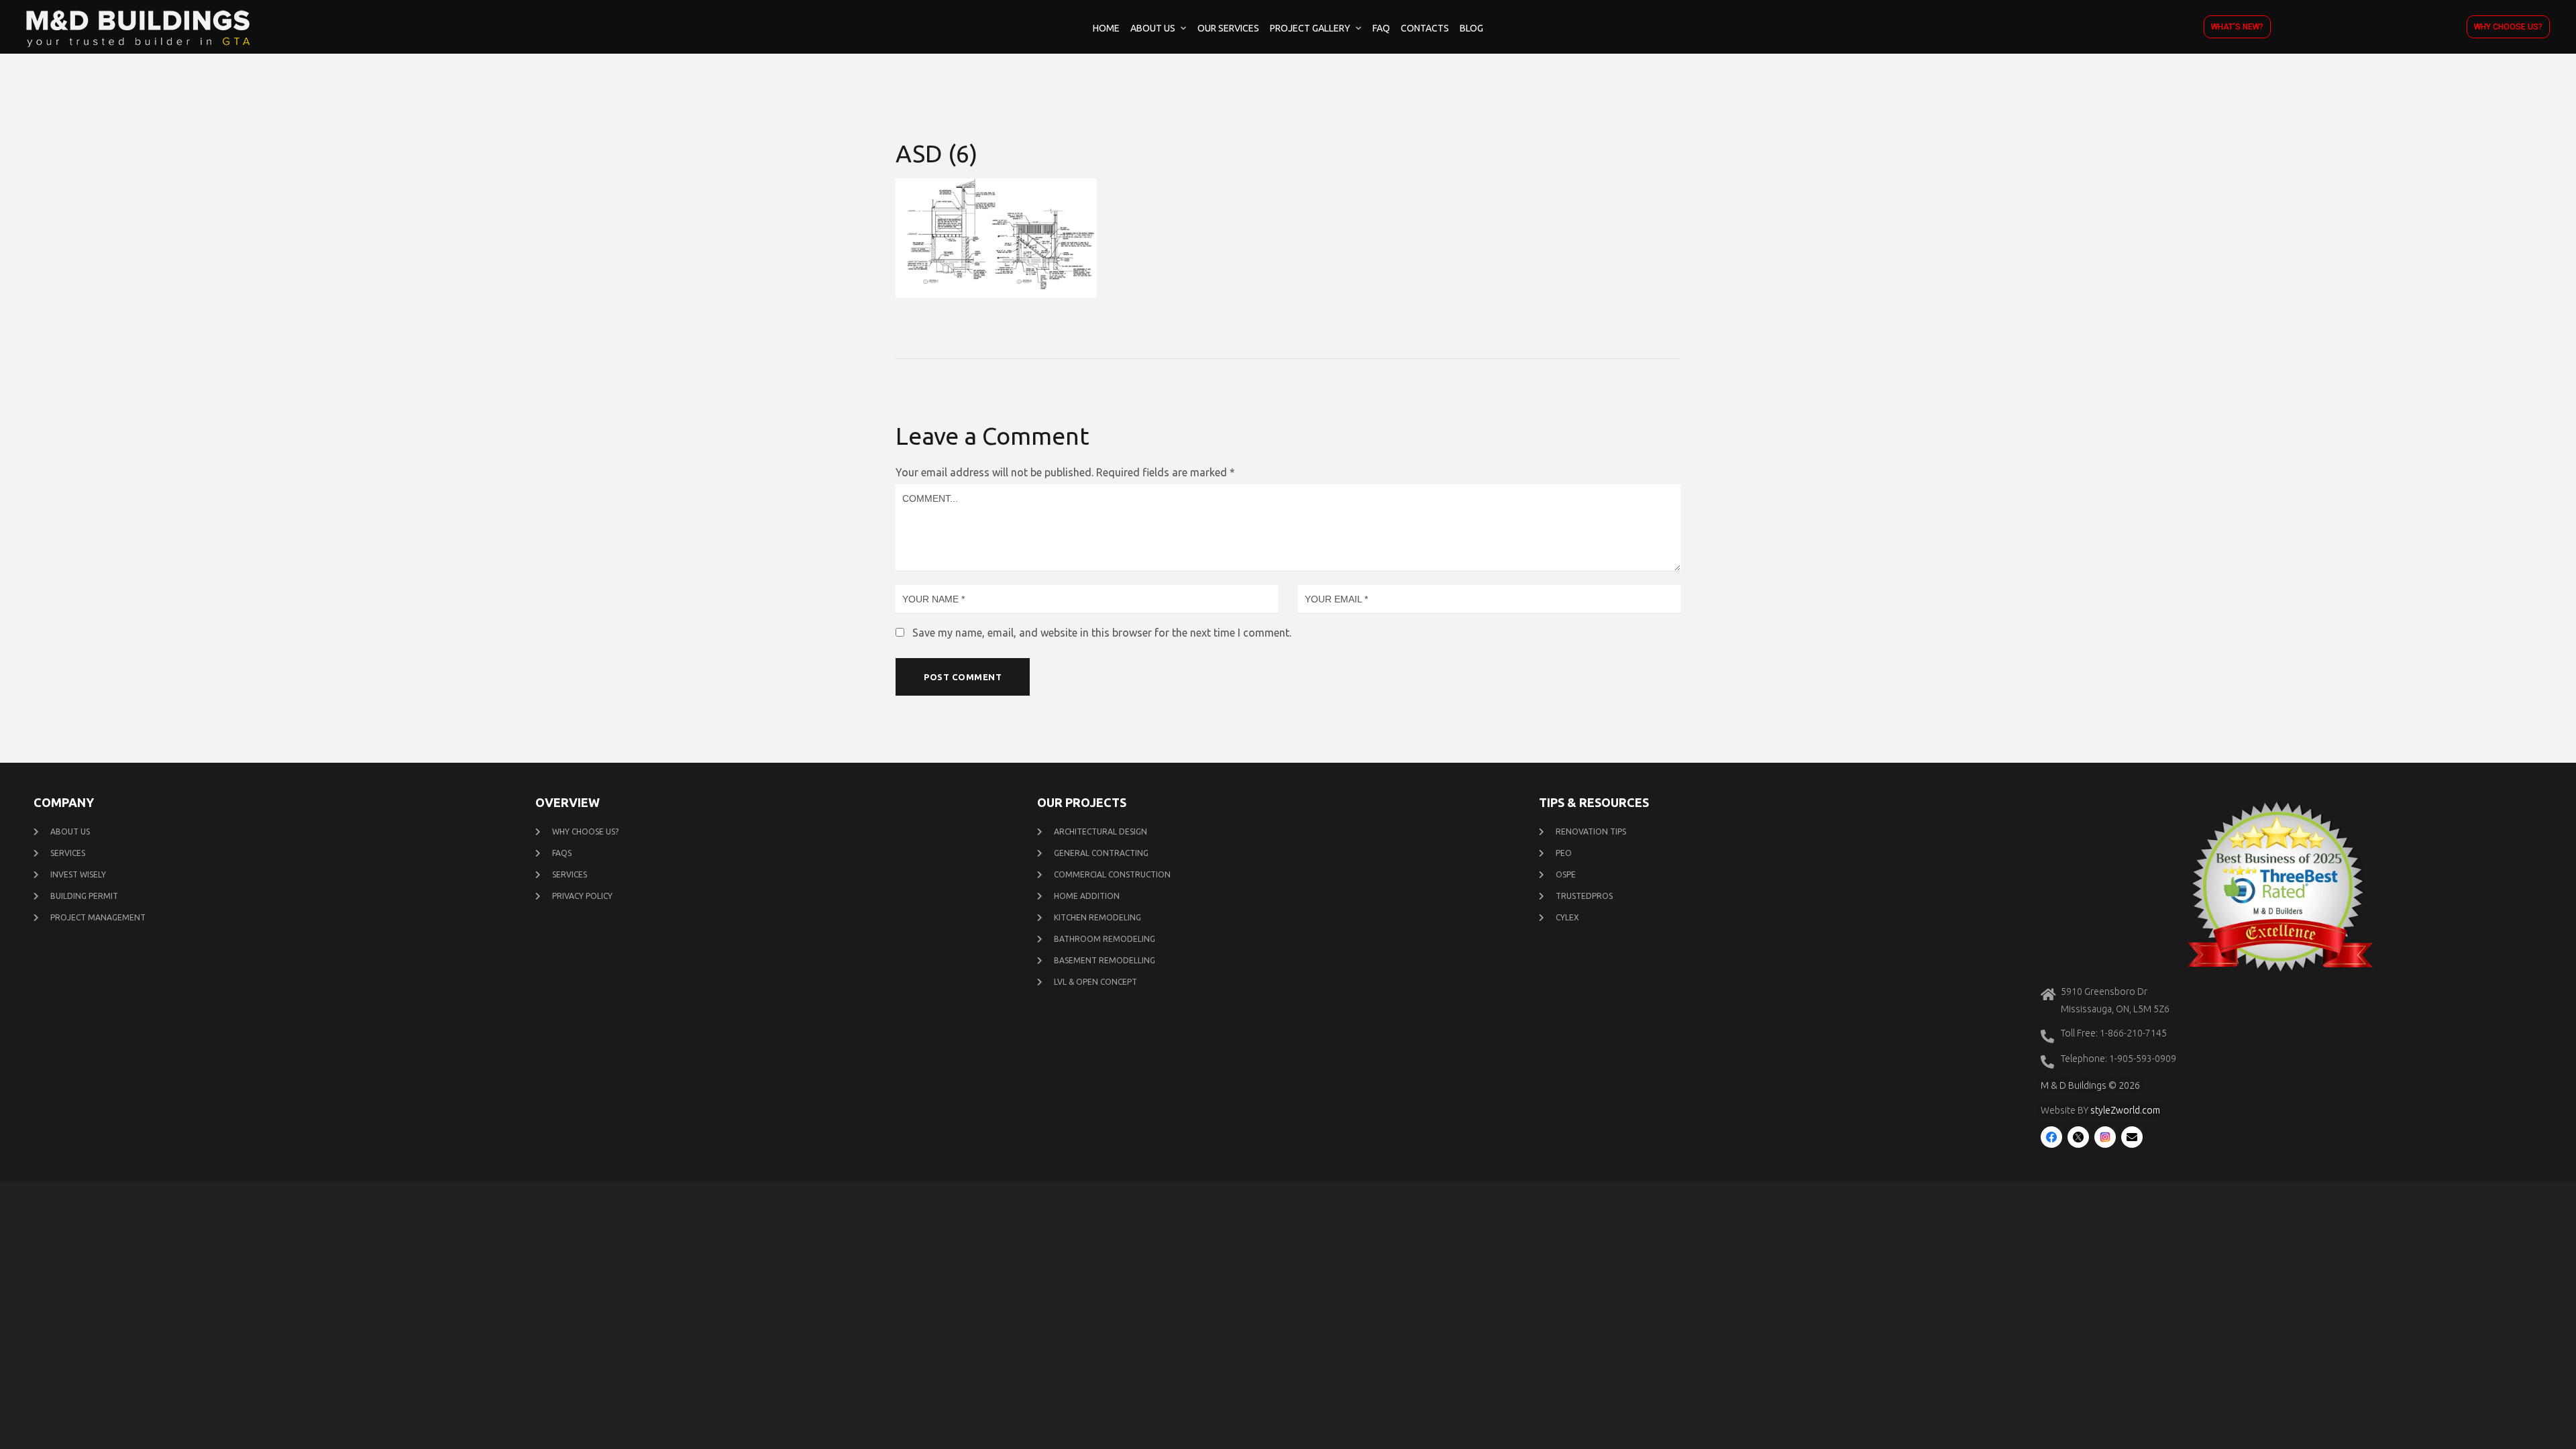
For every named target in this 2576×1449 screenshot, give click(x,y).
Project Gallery (1310, 28)
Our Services (1228, 28)
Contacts (1425, 28)
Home (1106, 28)
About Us (1153, 28)
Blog (1471, 28)
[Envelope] (2132, 1137)
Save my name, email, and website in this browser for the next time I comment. (1102, 633)
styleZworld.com (2125, 1110)
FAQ (1381, 28)
